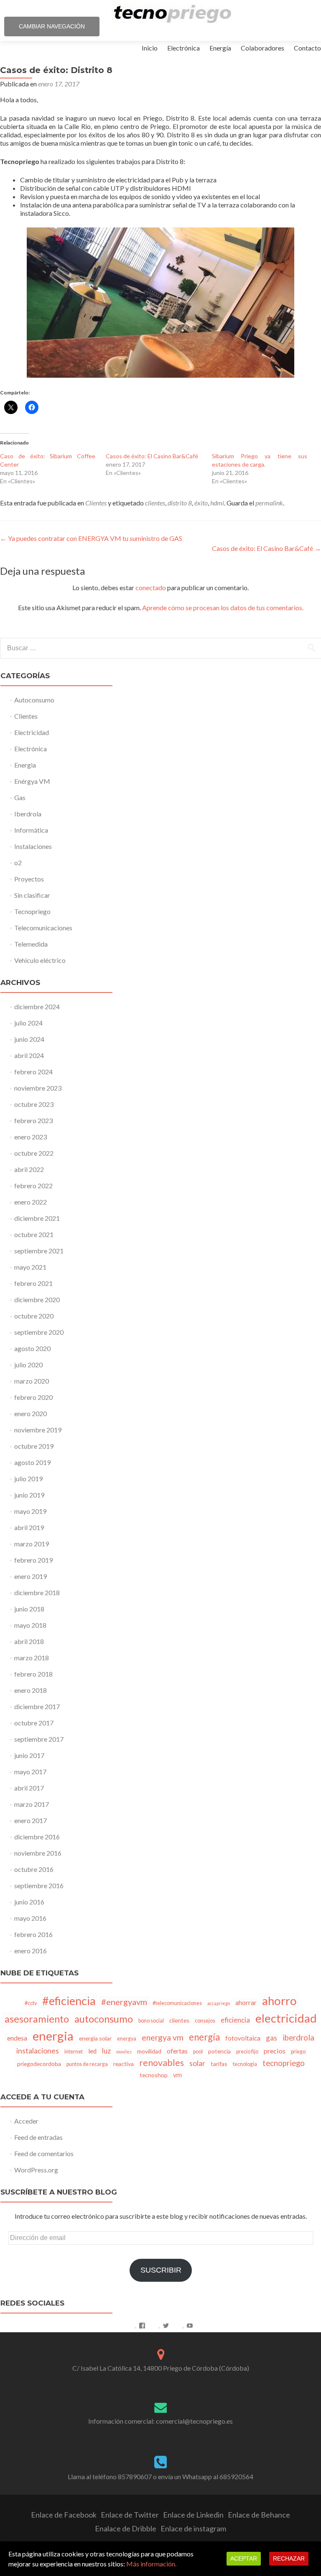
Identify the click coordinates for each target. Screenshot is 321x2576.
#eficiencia (69, 2001)
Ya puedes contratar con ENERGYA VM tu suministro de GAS (91, 538)
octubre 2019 (34, 1446)
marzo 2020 (32, 1381)
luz (106, 2051)
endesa (17, 2038)
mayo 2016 (30, 1918)
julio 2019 (28, 1479)
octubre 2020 (34, 1316)
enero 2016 (31, 1951)
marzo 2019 (32, 1544)
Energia (25, 765)
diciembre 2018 (37, 1592)
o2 (18, 862)
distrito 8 (180, 503)
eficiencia (235, 2020)
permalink (269, 503)
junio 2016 (29, 1902)
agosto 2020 (32, 1348)
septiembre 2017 (39, 1739)
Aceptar (244, 2558)
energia (53, 2036)
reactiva (124, 2064)
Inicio (150, 48)
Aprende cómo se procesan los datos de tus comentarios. (223, 607)
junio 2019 (29, 1495)
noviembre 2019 (38, 1430)
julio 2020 (28, 1365)
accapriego (219, 2003)
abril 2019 (29, 1527)
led (92, 2051)
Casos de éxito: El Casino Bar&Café (152, 456)
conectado (151, 587)
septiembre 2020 (39, 1332)
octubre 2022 (34, 1153)
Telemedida (31, 944)
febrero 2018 (33, 1674)
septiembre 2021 (39, 1251)
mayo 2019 (30, 1511)
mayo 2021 (30, 1267)
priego (298, 2052)
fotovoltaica (243, 2038)
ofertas (177, 2051)
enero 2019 (31, 1576)
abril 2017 (29, 1788)
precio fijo (247, 2052)
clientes (155, 503)
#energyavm (124, 2002)
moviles (124, 2052)
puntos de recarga (87, 2064)
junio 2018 (29, 1609)
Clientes (96, 503)
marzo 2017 (32, 1804)
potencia (219, 2051)
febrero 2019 (33, 1560)
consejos (205, 2021)
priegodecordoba (39, 2064)
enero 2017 (31, 1820)
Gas (20, 797)
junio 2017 (29, 1755)
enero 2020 (31, 1413)
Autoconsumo (34, 700)
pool (198, 2052)
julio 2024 (28, 1023)
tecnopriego (284, 2063)
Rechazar (289, 2558)
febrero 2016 (33, 1934)
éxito (201, 503)
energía (204, 2037)
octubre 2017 (34, 1723)
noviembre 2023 (38, 1088)
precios (275, 2051)
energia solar (95, 2038)
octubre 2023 (34, 1104)
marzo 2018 (32, 1658)
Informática (31, 830)
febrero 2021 (33, 1283)
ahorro (279, 2001)
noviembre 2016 (38, 1853)
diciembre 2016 (37, 1837)
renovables (162, 2063)
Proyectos (29, 879)
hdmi (217, 503)
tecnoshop (154, 2075)
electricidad (286, 2018)
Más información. (151, 2564)
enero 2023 (31, 1137)
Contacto (307, 48)
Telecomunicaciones (43, 928)
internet (74, 2052)
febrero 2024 (33, 1072)
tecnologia (245, 2064)
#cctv (31, 2003)
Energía (220, 48)
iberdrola (298, 2038)
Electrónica (183, 48)
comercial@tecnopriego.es (194, 2421)
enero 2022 (31, 1202)
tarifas (219, 2064)
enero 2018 (31, 1690)
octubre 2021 (34, 1234)
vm (177, 2075)
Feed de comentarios (44, 2153)
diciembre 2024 (37, 1006)
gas (271, 2038)
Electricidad (32, 732)
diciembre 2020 (37, 1299)
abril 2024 (29, 1055)
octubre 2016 (34, 1869)
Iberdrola (28, 814)
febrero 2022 (33, 1186)
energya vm (163, 2037)
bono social (151, 2021)
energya (127, 2039)
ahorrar (246, 2003)
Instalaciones (33, 846)
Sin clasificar (32, 895)
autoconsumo (104, 2019)
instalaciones (38, 2051)
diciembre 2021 (37, 1218)
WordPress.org (36, 2170)
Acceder (26, 2121)
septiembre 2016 (39, 1885)
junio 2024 (29, 1039)
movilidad (149, 2051)
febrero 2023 (33, 1120)
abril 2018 (29, 1641)
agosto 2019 (32, 1462)
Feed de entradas (38, 2137)
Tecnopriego (32, 911)
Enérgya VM (32, 781)
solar (197, 2063)
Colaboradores (262, 48)
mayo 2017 (30, 1772)
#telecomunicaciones (177, 2003)
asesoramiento (37, 2019)
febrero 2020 (33, 1397)
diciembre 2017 (37, 1706)
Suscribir (161, 2270)
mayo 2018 (30, 1625)
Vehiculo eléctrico (40, 960)
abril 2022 (29, 1169)
